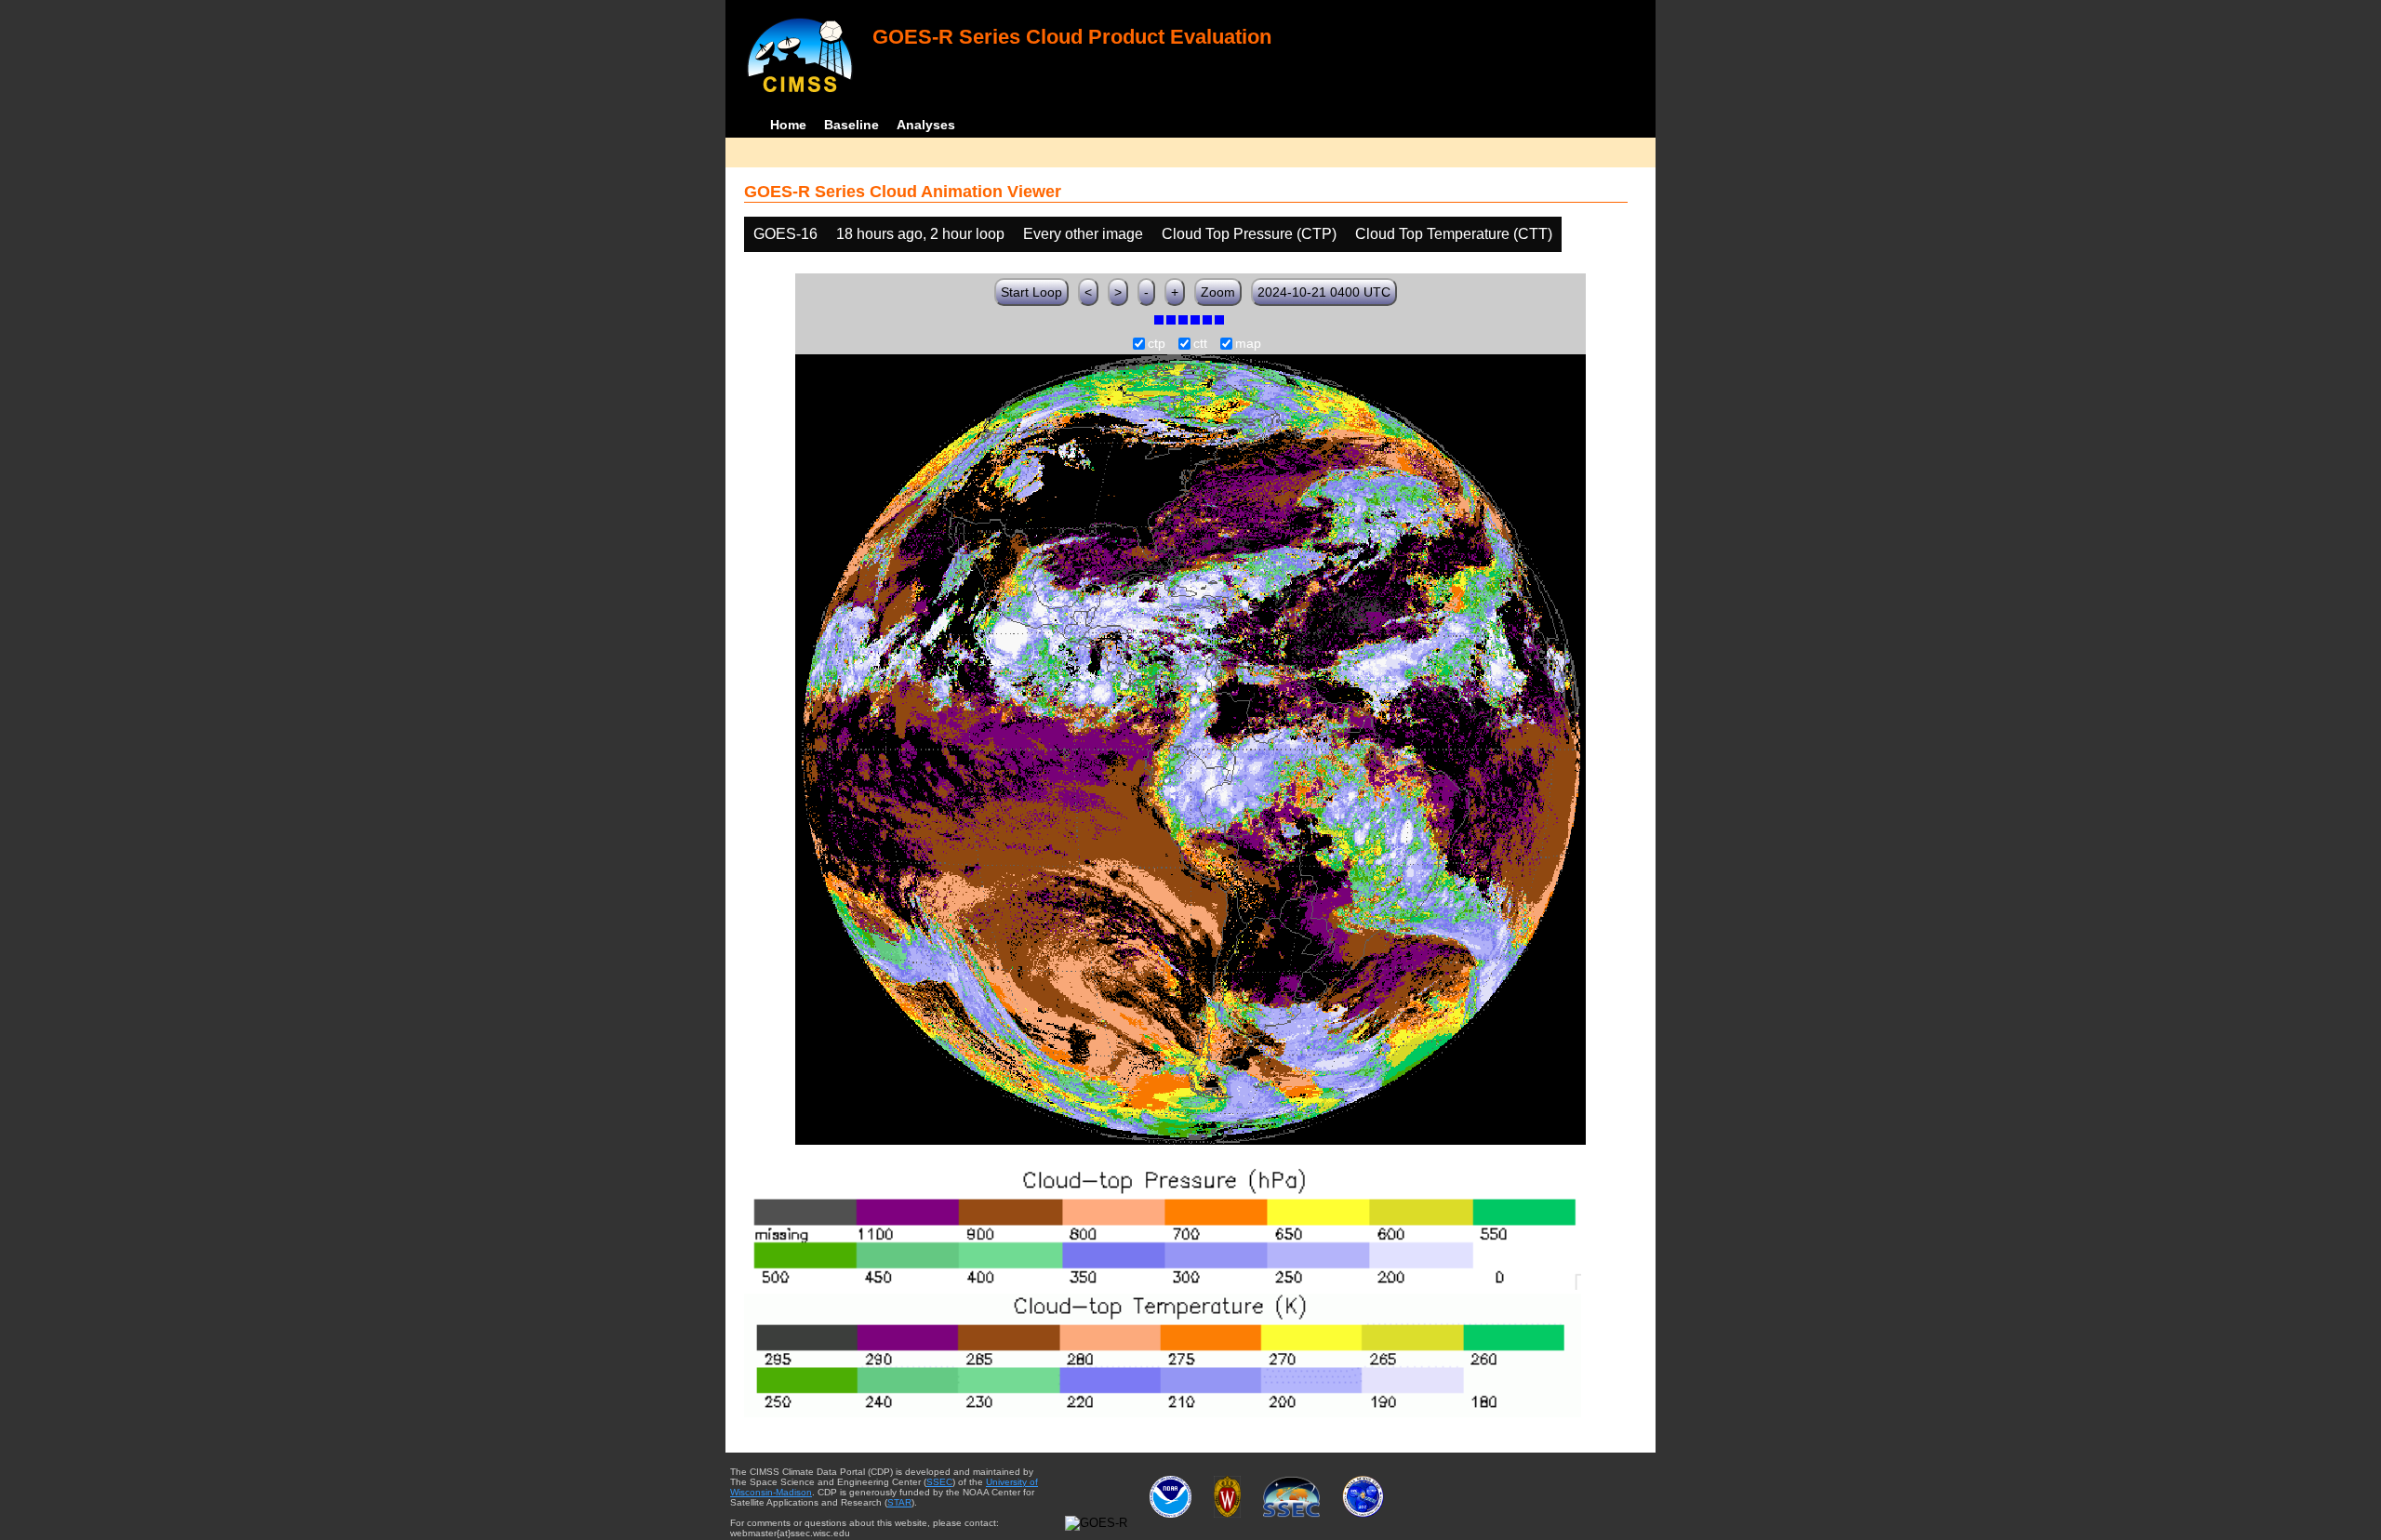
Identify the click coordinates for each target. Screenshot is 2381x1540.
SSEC (939, 1482)
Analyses (926, 125)
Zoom (1218, 292)
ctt (1200, 344)
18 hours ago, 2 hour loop (920, 234)
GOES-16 (785, 234)
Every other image (1083, 234)
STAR (899, 1502)
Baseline (851, 125)
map (1248, 344)
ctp (1157, 344)
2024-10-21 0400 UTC (1324, 292)
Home (788, 125)
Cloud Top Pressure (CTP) (1249, 234)
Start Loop (1031, 292)
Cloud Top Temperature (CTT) (1454, 234)
